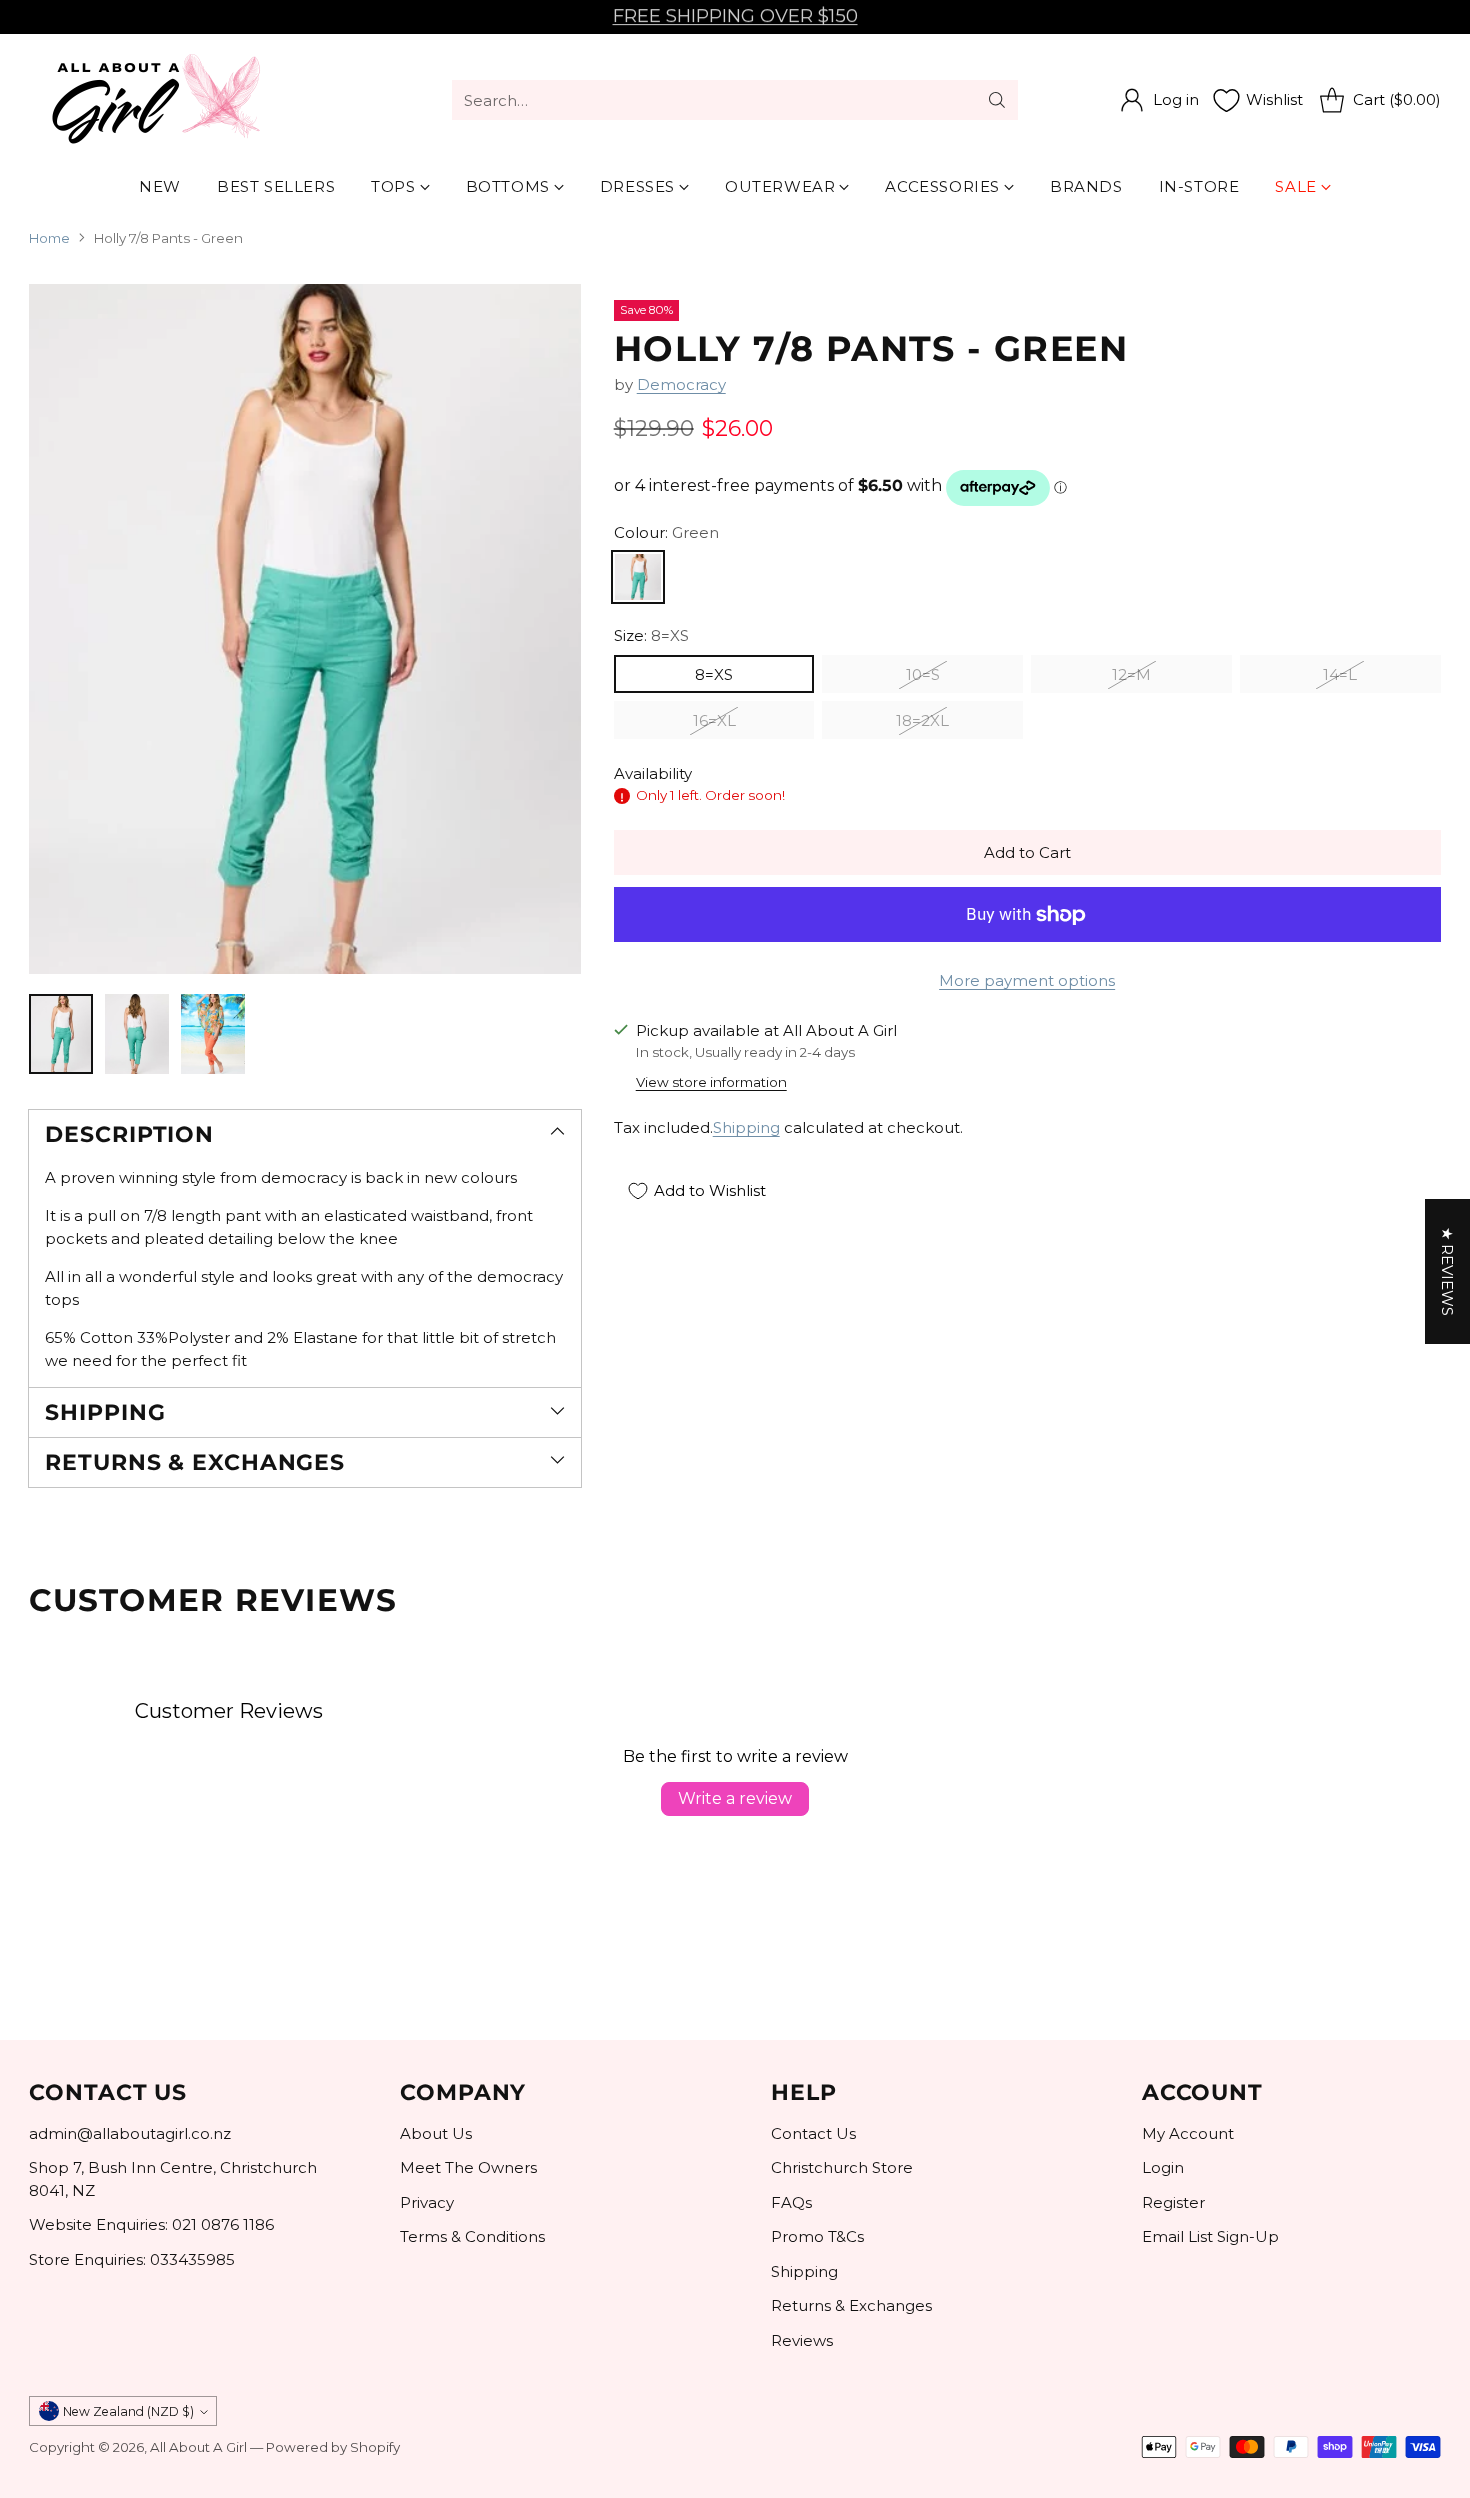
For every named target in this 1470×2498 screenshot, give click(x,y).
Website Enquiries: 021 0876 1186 (151, 2224)
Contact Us (813, 2133)
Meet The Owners (468, 2167)
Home (49, 238)
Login (1163, 2167)
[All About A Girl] (154, 100)
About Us (436, 2133)
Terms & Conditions (472, 2236)
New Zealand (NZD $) (128, 2411)
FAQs (791, 2202)
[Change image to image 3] (213, 1034)
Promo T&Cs (817, 2236)
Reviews (802, 2340)
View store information (711, 1083)
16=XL (714, 721)
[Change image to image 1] (61, 1034)
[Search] (997, 100)
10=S (923, 675)
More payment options (1027, 981)
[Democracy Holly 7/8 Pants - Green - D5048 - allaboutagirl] (304, 628)
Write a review (735, 1798)
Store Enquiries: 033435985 (132, 2259)
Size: (651, 636)
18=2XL (922, 721)
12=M (1131, 675)
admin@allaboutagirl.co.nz (130, 2133)
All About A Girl (198, 2447)
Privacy (427, 2202)
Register (1173, 2202)
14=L (1340, 675)
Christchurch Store (842, 2167)
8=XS (714, 675)
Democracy (681, 384)
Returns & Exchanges (851, 2305)
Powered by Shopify (333, 2447)
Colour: (666, 533)
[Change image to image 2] (137, 1034)
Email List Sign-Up (1210, 2236)
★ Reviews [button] (1447, 1271)
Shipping (746, 1128)
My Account (1188, 2133)
